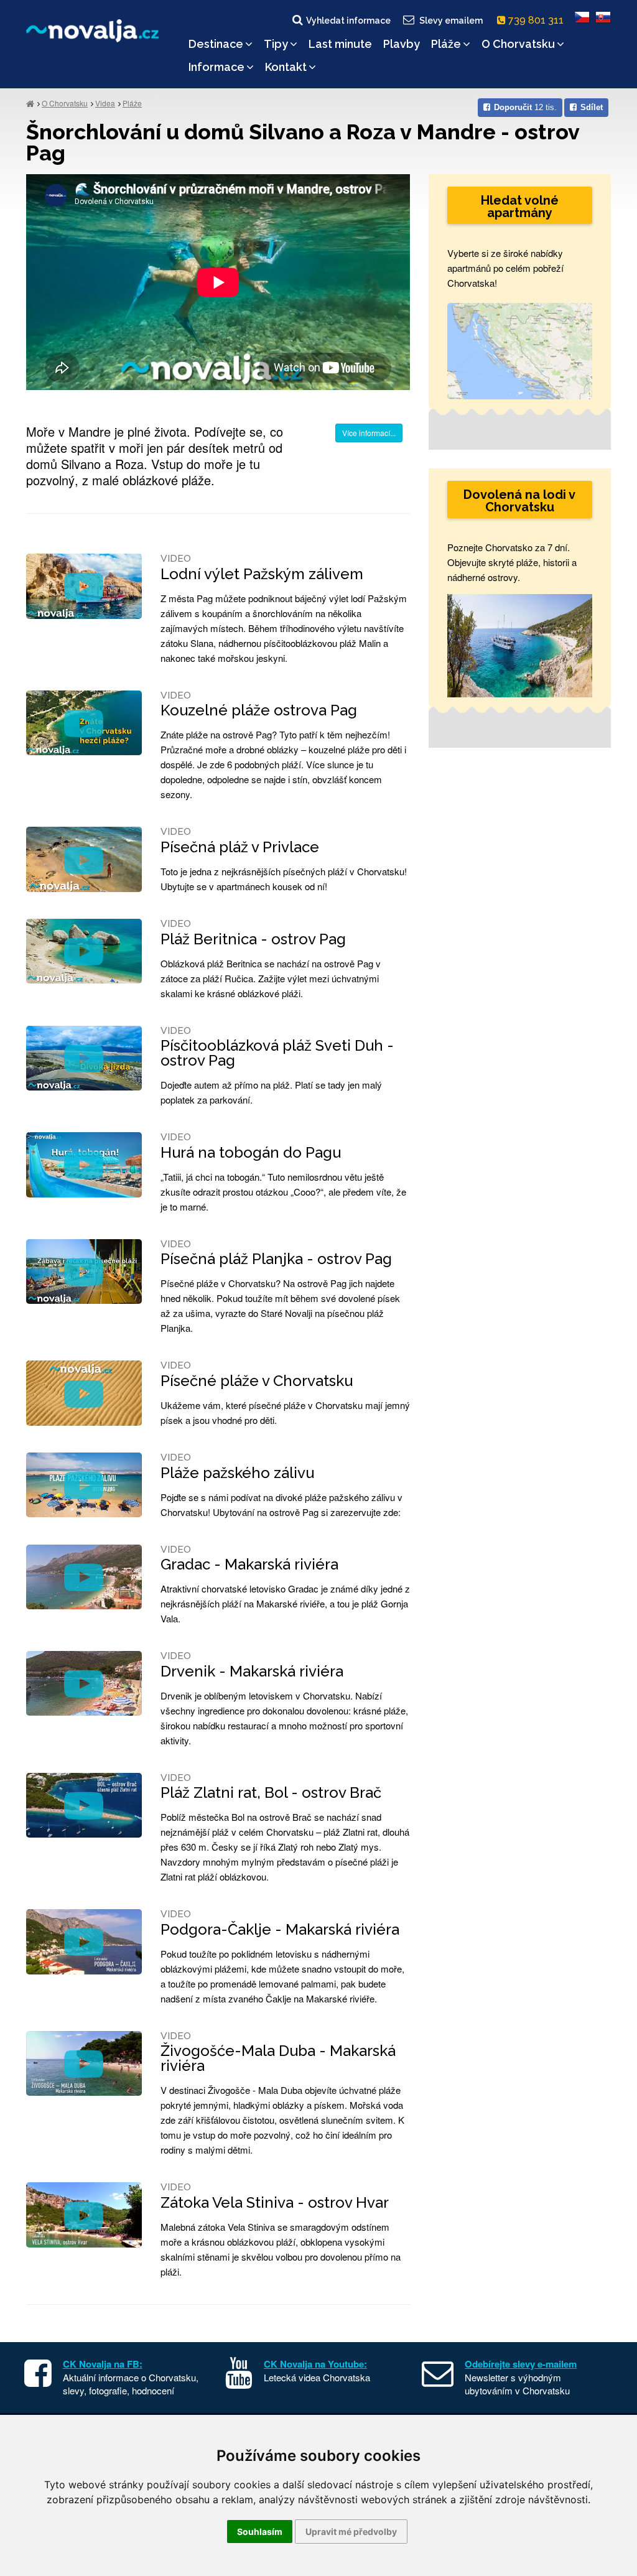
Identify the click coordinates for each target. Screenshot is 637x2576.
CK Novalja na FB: (103, 2364)
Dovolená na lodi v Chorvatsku (519, 501)
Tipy (276, 44)
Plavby (402, 44)
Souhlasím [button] (260, 2532)
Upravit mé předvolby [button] (351, 2532)
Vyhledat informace (348, 21)
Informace (216, 67)
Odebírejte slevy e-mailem (521, 2364)
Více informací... (369, 433)
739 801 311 (537, 20)
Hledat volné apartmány (520, 207)
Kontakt (286, 67)
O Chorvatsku (518, 44)
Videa (105, 103)
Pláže (446, 44)
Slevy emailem (451, 21)
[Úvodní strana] (30, 103)
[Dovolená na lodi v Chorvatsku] (520, 644)
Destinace (216, 44)
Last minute (340, 44)
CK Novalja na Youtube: (315, 2364)
